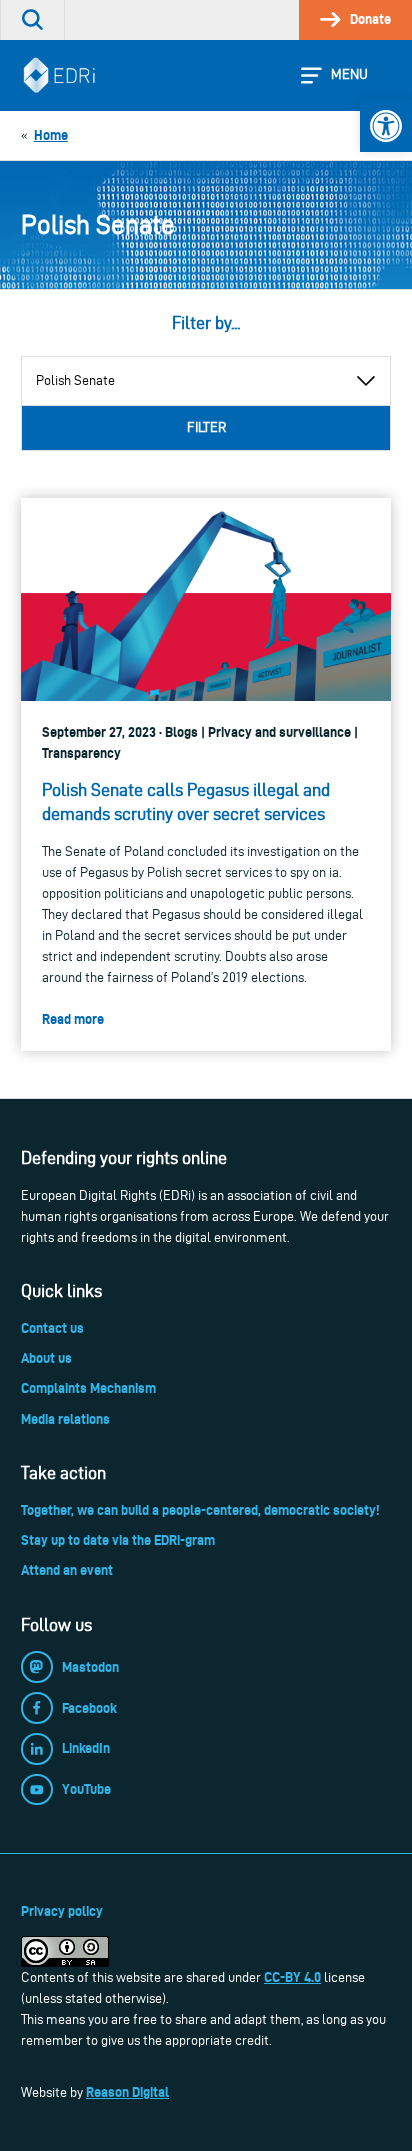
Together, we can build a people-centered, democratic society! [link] (200, 1510)
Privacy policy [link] (62, 1911)
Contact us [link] (52, 1328)
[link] (386, 126)
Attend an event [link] (67, 1570)
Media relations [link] (65, 1419)
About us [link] (46, 1358)
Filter (206, 427)
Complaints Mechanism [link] (88, 1388)
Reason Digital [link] (127, 2092)
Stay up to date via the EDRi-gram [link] (118, 1540)
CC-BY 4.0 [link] (292, 1977)
